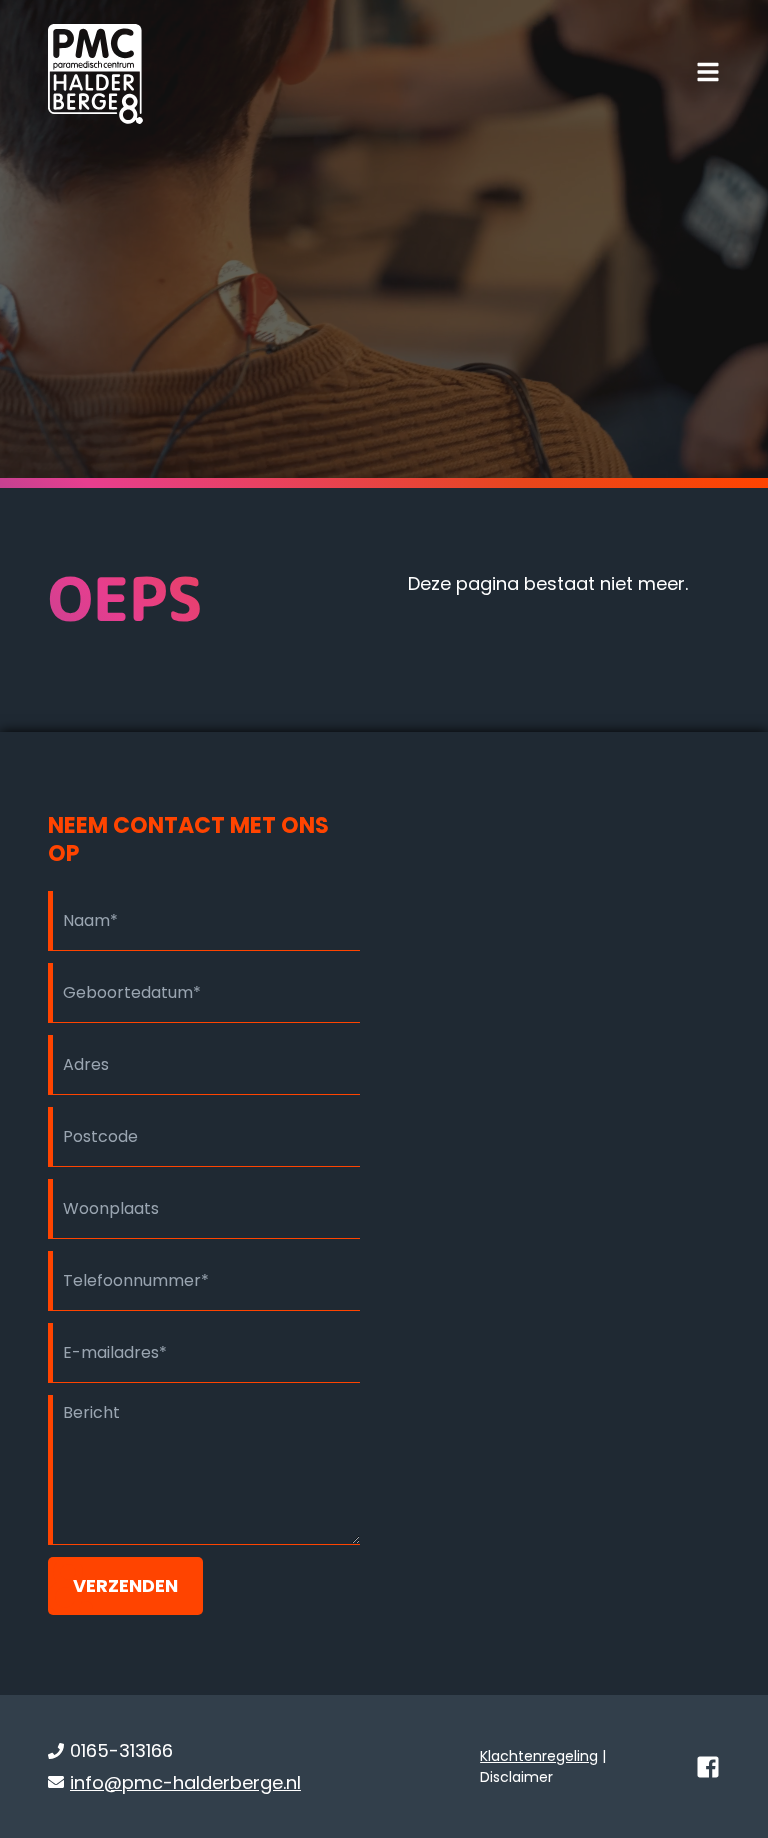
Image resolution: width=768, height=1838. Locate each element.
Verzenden (125, 1585)
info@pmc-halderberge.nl (185, 1782)
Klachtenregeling (539, 1756)
